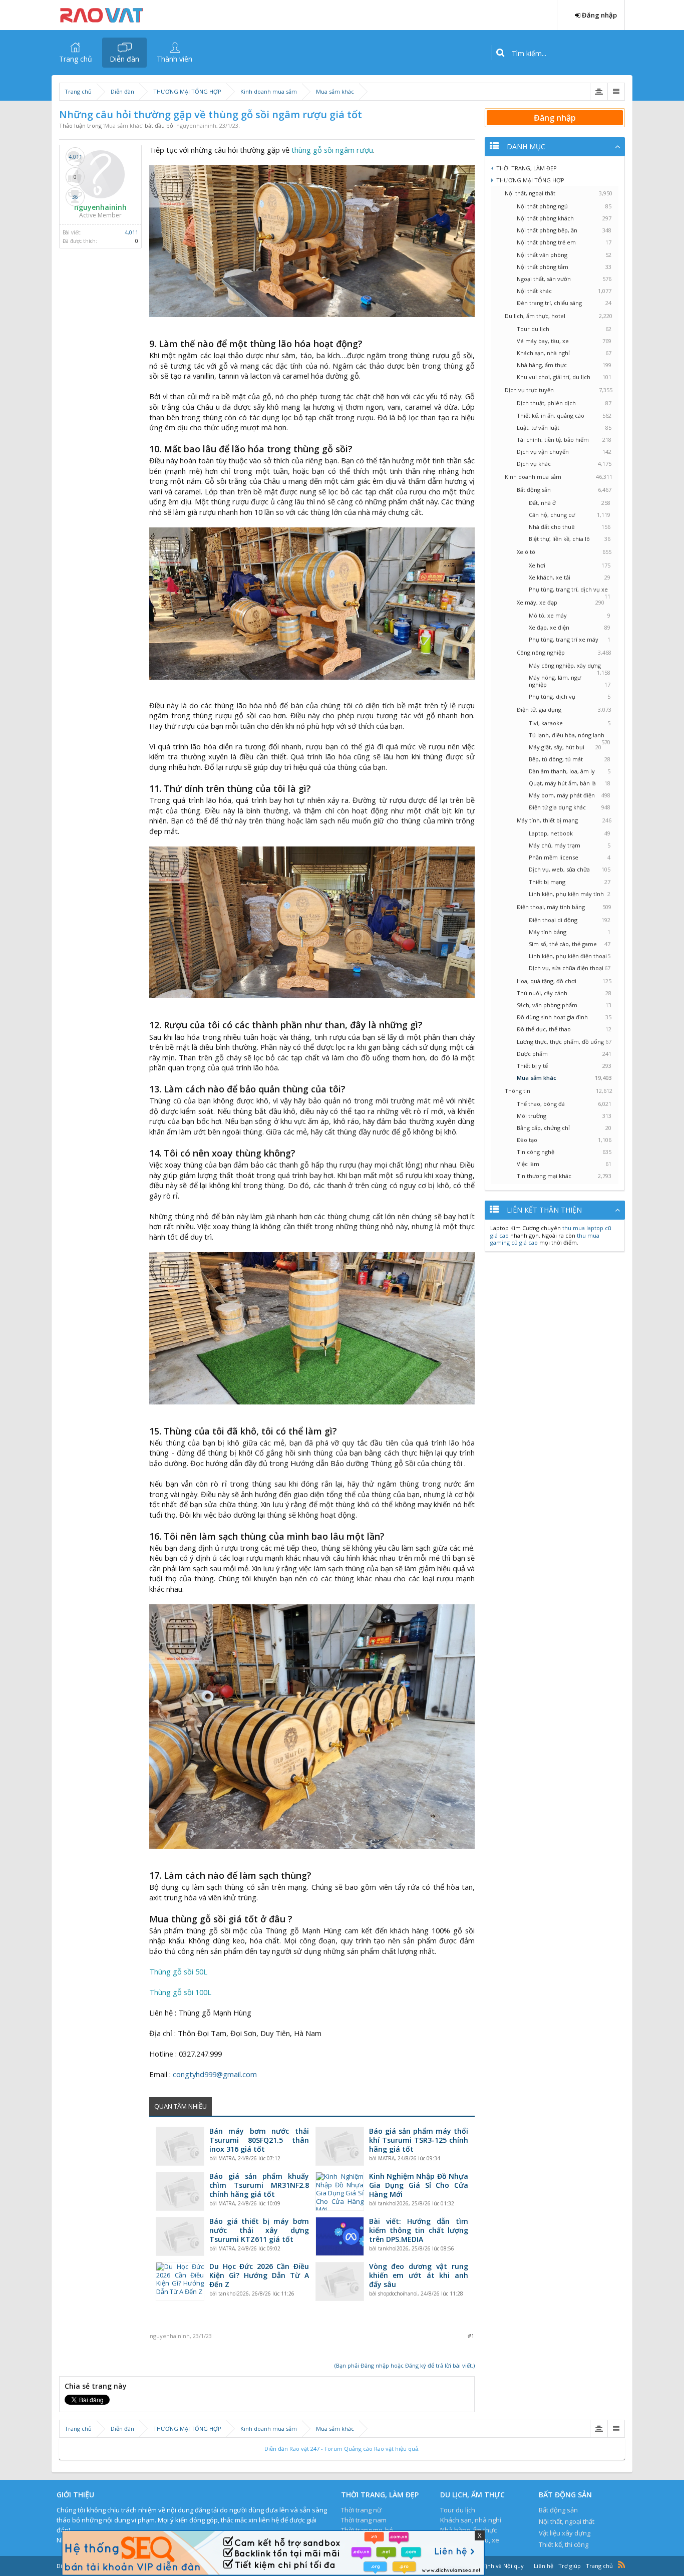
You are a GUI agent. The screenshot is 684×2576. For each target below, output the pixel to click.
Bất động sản (558, 2510)
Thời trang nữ (361, 2510)
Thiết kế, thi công (564, 2544)
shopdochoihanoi (398, 2294)
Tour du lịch (458, 2510)
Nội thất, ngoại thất (567, 2521)
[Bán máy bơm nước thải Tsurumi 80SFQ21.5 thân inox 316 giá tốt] (180, 2146)
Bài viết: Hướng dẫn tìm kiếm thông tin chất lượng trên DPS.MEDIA (419, 2230)
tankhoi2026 (393, 2203)
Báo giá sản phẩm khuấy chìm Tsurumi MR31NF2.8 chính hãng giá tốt (259, 2185)
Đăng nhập (555, 118)
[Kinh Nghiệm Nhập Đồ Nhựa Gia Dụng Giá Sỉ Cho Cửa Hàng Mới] (340, 2191)
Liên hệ (544, 2566)
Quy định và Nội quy (497, 2566)
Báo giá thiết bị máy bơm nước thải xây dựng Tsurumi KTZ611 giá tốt (259, 2230)
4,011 (131, 232)
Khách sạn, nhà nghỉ (471, 2520)
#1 (471, 2336)
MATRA (227, 2158)
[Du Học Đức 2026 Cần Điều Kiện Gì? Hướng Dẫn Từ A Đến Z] (180, 2281)
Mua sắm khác (123, 125)
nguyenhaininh (196, 125)
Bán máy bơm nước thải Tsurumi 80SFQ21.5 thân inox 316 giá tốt (259, 2140)
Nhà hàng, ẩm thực (468, 2530)
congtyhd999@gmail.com (215, 2074)
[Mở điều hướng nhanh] (599, 92)
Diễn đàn (124, 59)
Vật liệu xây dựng (565, 2533)
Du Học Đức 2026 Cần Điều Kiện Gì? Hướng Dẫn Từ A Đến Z (259, 2275)
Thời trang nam (364, 2520)
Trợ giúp (570, 2566)
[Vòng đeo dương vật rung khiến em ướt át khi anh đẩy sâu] (340, 2281)
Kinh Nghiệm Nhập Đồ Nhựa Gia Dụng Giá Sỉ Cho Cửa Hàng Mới (419, 2185)
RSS (621, 2564)
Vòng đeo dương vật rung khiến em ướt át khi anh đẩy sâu (419, 2275)
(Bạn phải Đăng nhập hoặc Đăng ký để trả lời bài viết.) (405, 2365)
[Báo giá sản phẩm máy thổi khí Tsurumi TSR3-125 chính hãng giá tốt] (340, 2146)
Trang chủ (76, 59)
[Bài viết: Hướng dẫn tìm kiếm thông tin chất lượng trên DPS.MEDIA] (340, 2236)
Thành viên (175, 59)
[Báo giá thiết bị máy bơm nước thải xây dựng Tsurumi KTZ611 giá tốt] (180, 2236)
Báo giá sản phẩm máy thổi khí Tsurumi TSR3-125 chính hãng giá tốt (419, 2140)
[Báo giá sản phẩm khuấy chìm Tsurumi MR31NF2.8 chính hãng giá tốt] (180, 2191)
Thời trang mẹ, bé (367, 2530)
